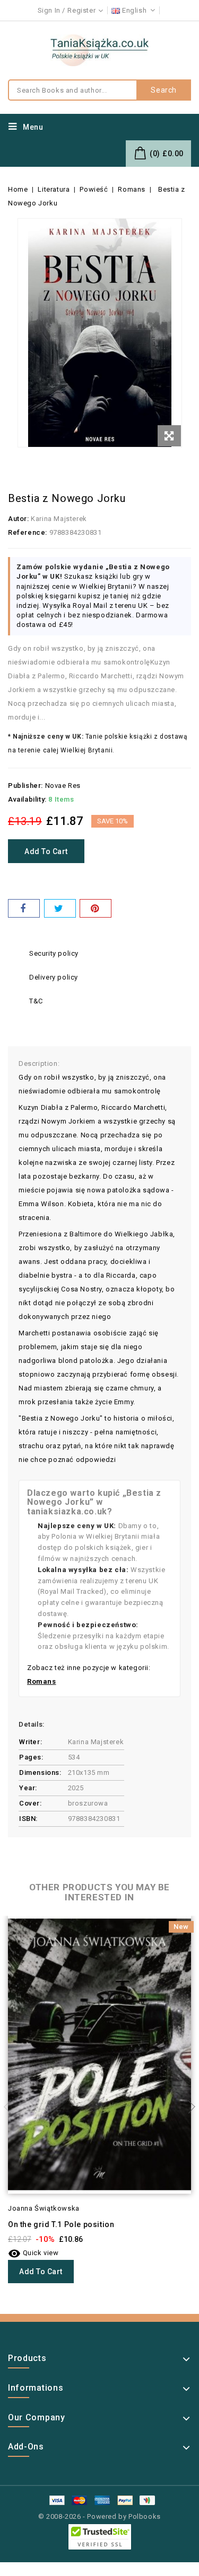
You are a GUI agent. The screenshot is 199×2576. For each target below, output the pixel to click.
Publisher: (25, 786)
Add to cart (46, 851)
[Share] (24, 908)
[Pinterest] (96, 908)
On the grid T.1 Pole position (61, 2224)
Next (188, 2107)
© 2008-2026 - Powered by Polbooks (99, 2516)
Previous (11, 2107)
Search (164, 90)
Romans (42, 1681)
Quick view (33, 2253)
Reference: (28, 532)
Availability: (27, 799)
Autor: (19, 519)
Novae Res (63, 786)
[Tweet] (60, 908)
